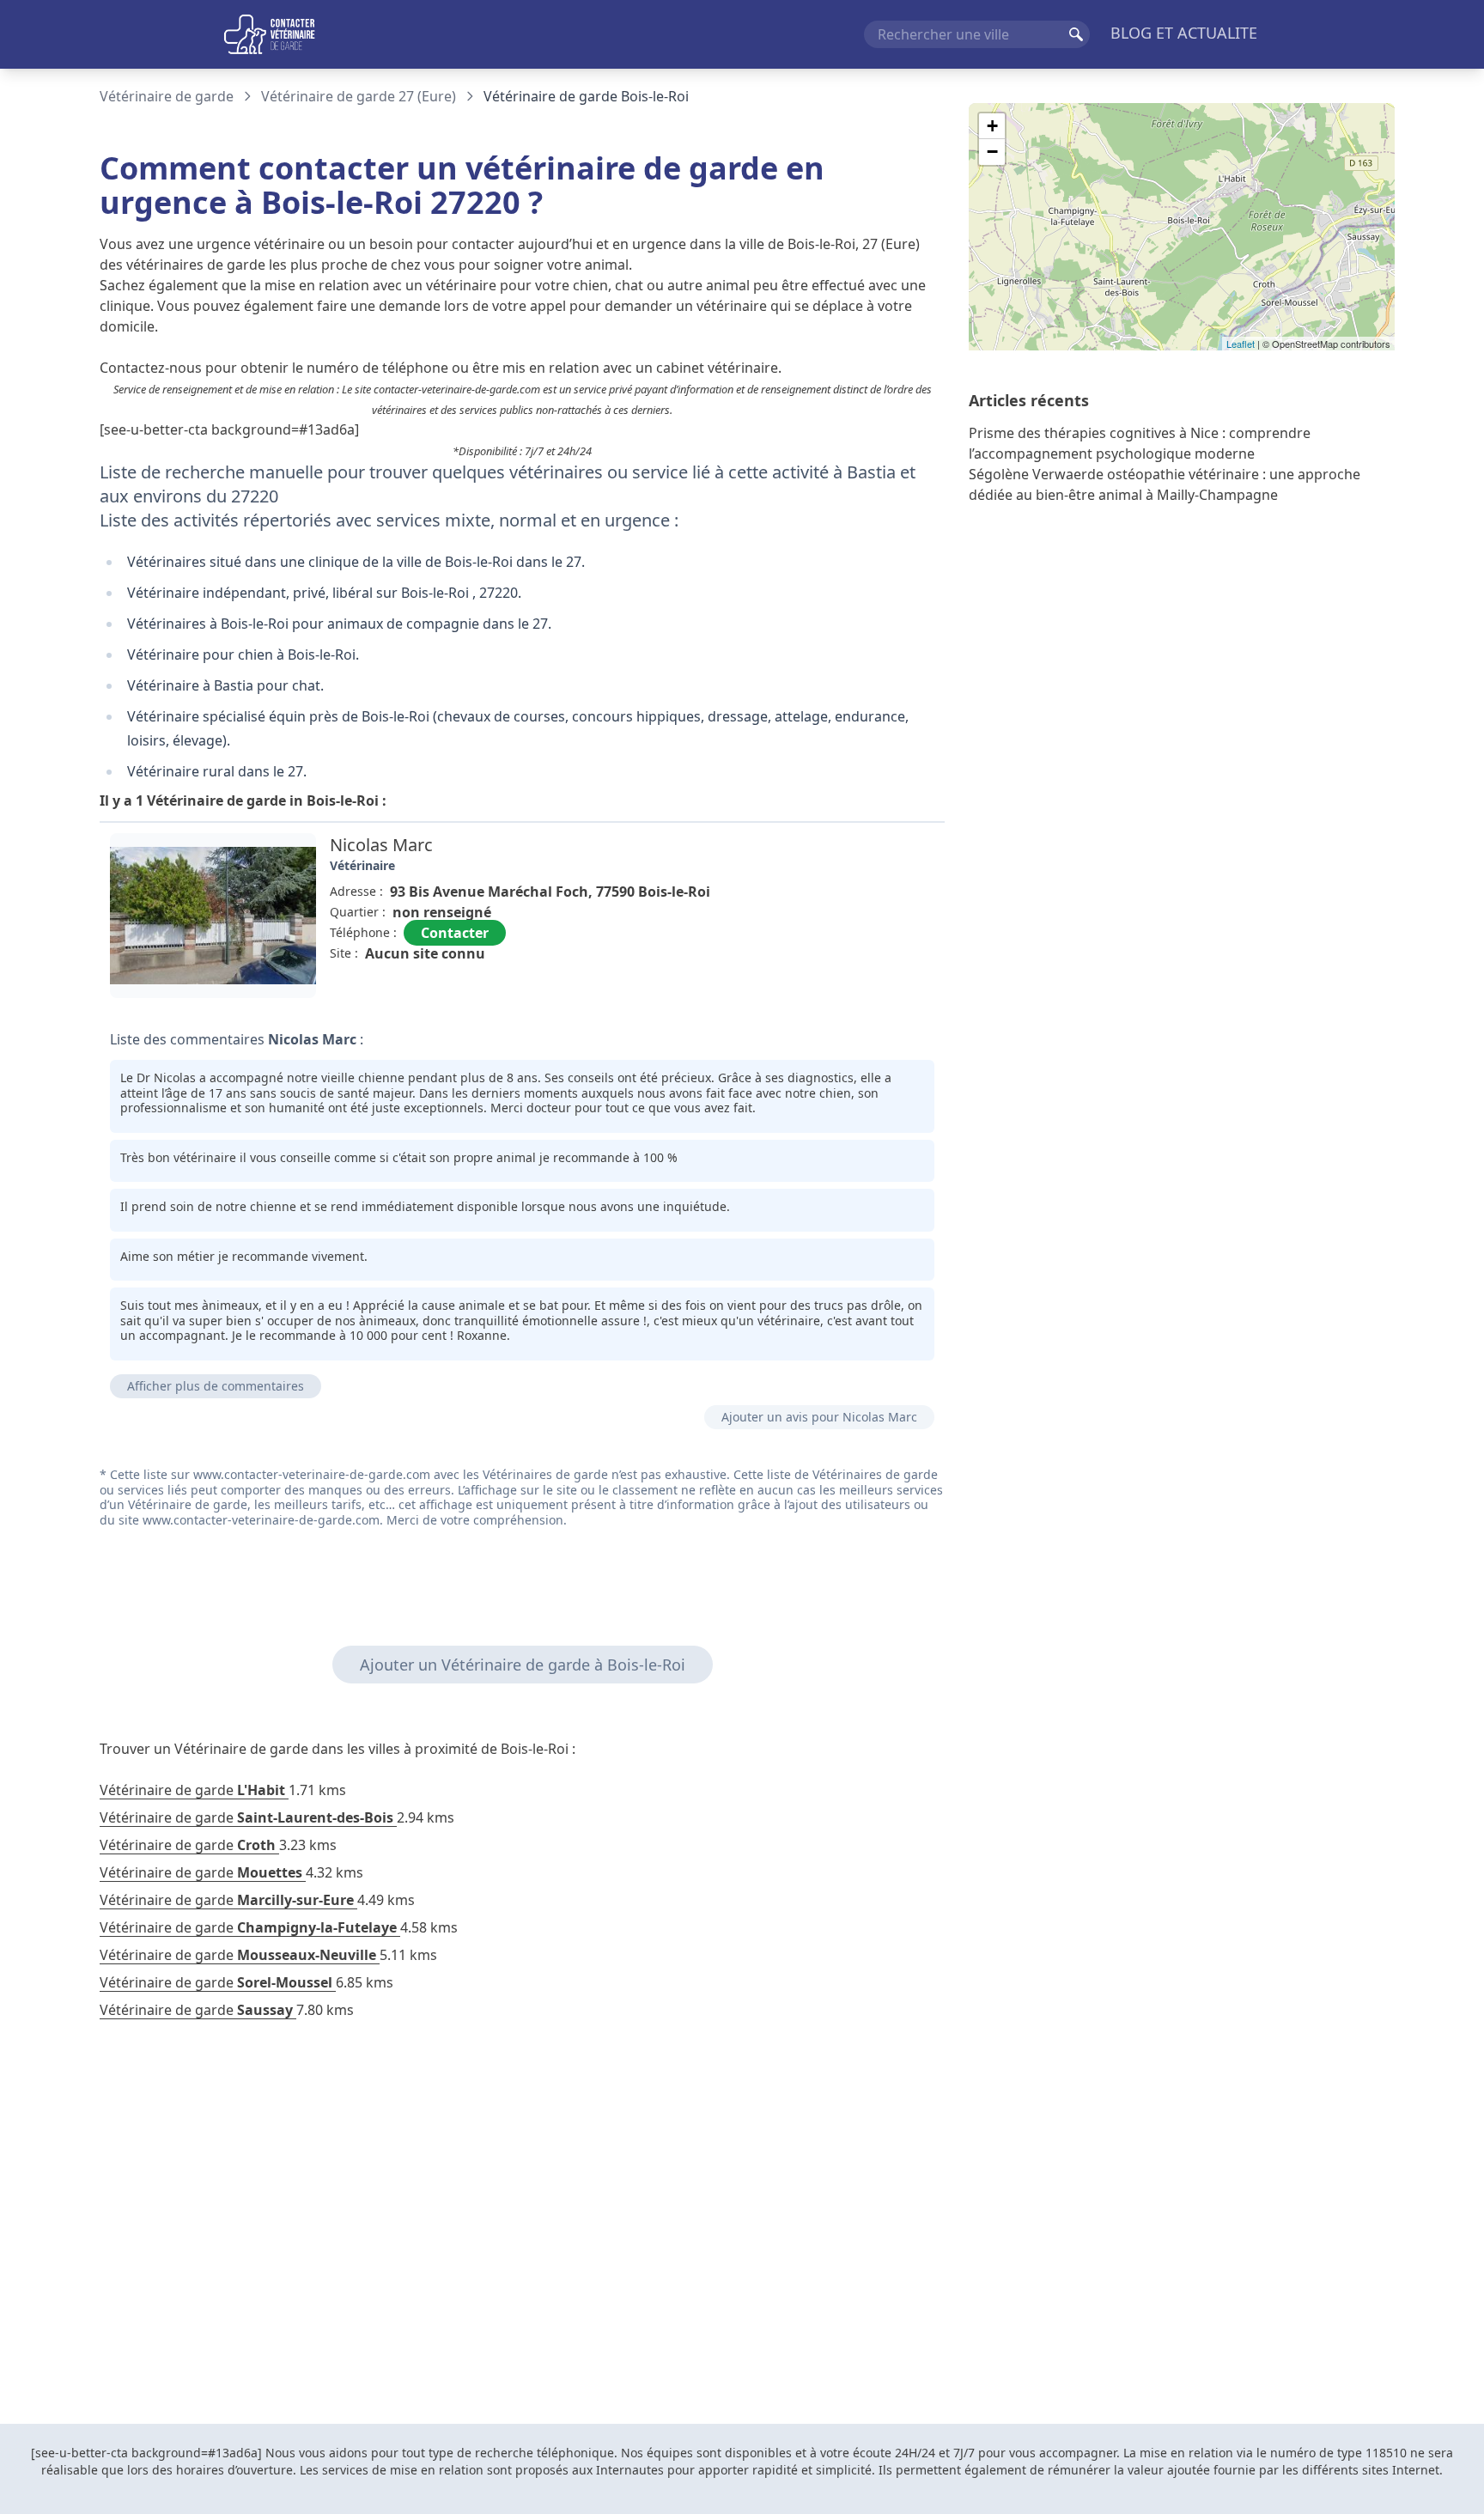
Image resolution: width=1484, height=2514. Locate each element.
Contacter (455, 933)
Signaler (897, 992)
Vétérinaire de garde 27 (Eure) (359, 96)
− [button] (992, 152)
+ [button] (992, 126)
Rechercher (1076, 34)
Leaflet (1241, 344)
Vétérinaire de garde (167, 96)
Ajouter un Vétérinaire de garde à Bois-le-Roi (523, 1665)
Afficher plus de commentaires (216, 1386)
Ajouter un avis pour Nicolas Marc (819, 1417)
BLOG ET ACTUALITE (1184, 33)
